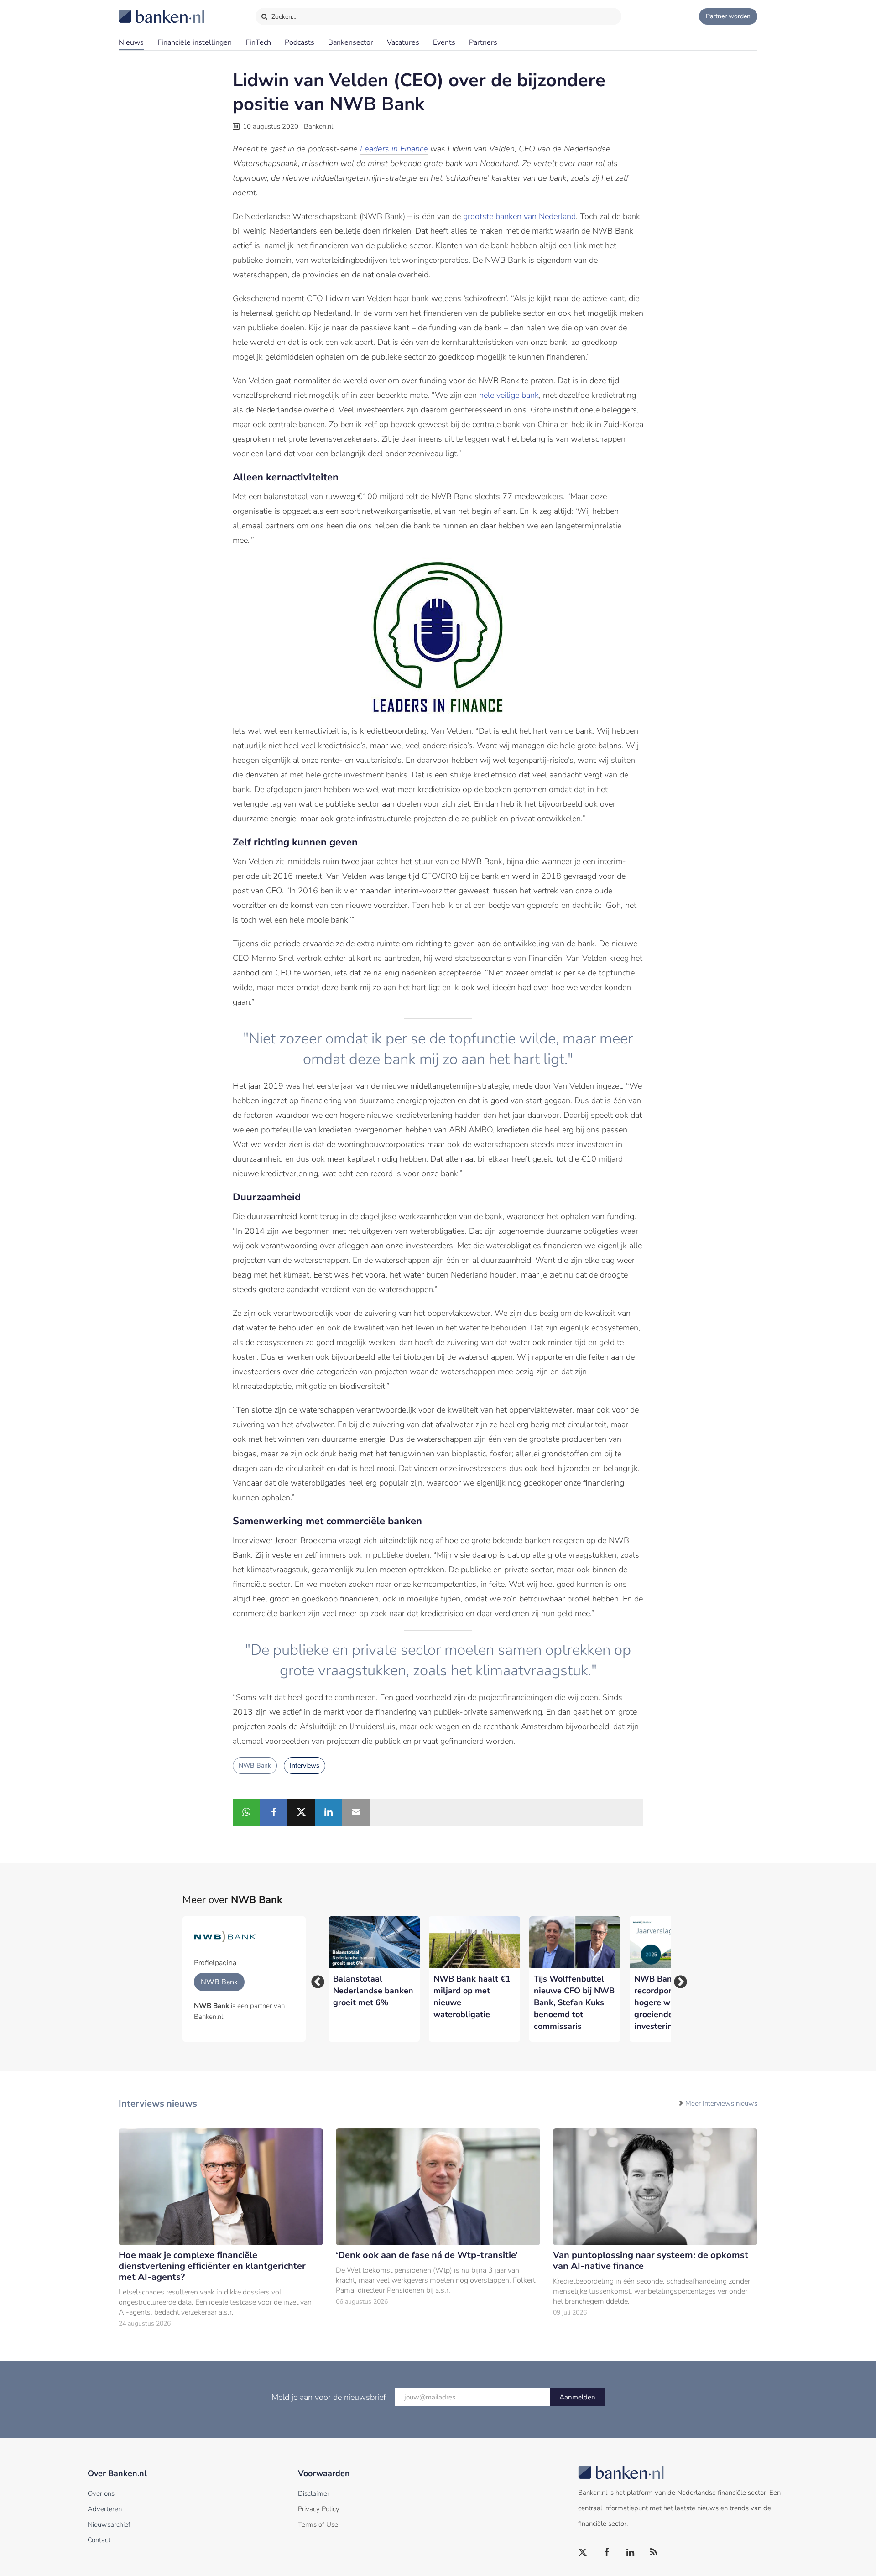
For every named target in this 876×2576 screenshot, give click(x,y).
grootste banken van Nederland (519, 216)
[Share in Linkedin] (328, 1813)
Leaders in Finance (394, 149)
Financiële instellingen (195, 42)
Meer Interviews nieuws (721, 2103)
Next (678, 1979)
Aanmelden (577, 2397)
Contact (99, 2540)
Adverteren (105, 2509)
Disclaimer (314, 2493)
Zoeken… (283, 17)
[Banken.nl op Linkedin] (631, 2553)
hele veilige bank (509, 395)
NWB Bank (255, 1765)
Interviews (305, 1765)
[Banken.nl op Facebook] (607, 2553)
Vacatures (403, 42)
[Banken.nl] (139, 10)
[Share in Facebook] (274, 1813)
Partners (483, 42)
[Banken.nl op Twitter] (583, 2553)
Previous (315, 1979)
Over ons (101, 2493)
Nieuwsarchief (109, 2524)
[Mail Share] (356, 1813)
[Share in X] (301, 1813)
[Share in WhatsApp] (246, 1813)
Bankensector (351, 42)
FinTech (258, 42)
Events (444, 42)
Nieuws (131, 42)
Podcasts (300, 42)
